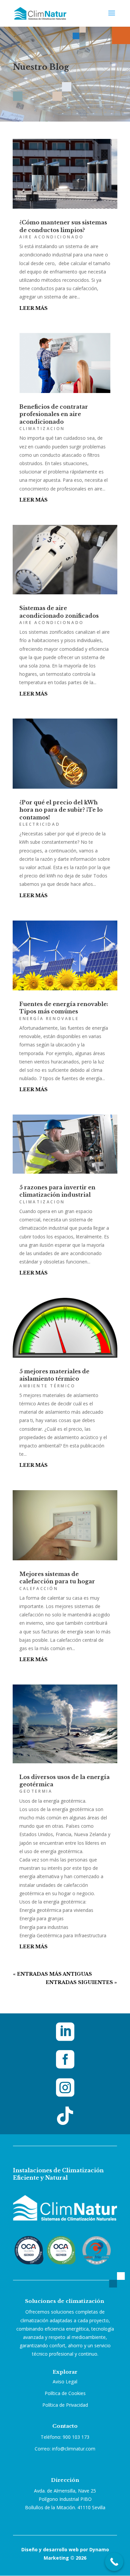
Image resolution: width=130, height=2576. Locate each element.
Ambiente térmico (47, 1386)
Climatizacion (42, 429)
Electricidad (40, 824)
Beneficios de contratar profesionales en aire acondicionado (54, 414)
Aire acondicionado (52, 237)
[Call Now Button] (114, 2562)
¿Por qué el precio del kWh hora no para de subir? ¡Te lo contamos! (61, 810)
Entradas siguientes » (81, 1982)
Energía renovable (49, 1019)
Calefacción (39, 1589)
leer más (33, 308)
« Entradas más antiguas (52, 1974)
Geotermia (36, 1791)
